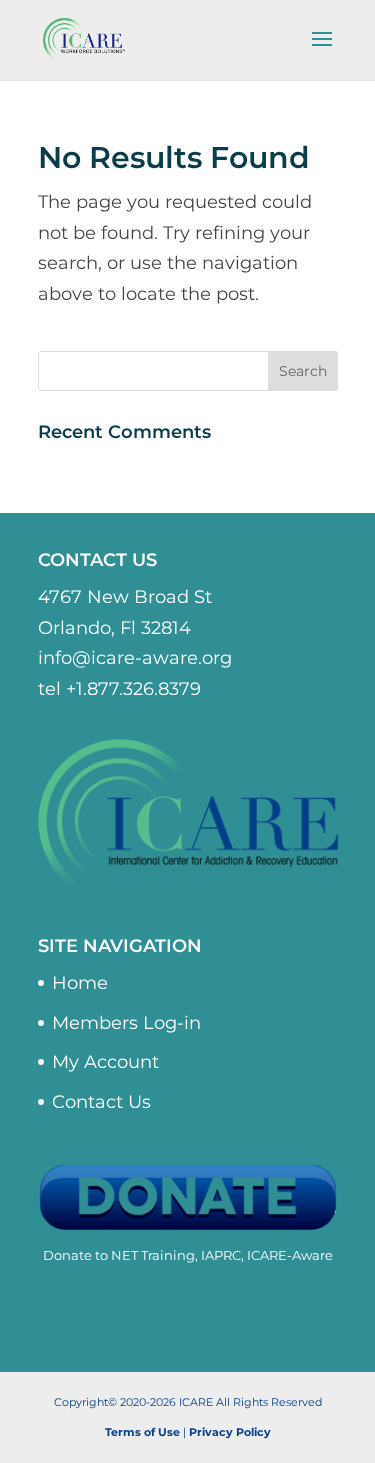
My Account (105, 1062)
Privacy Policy (230, 1432)
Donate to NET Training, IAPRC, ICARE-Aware (188, 1255)
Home (80, 983)
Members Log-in (126, 1023)
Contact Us (101, 1102)
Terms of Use (142, 1432)
